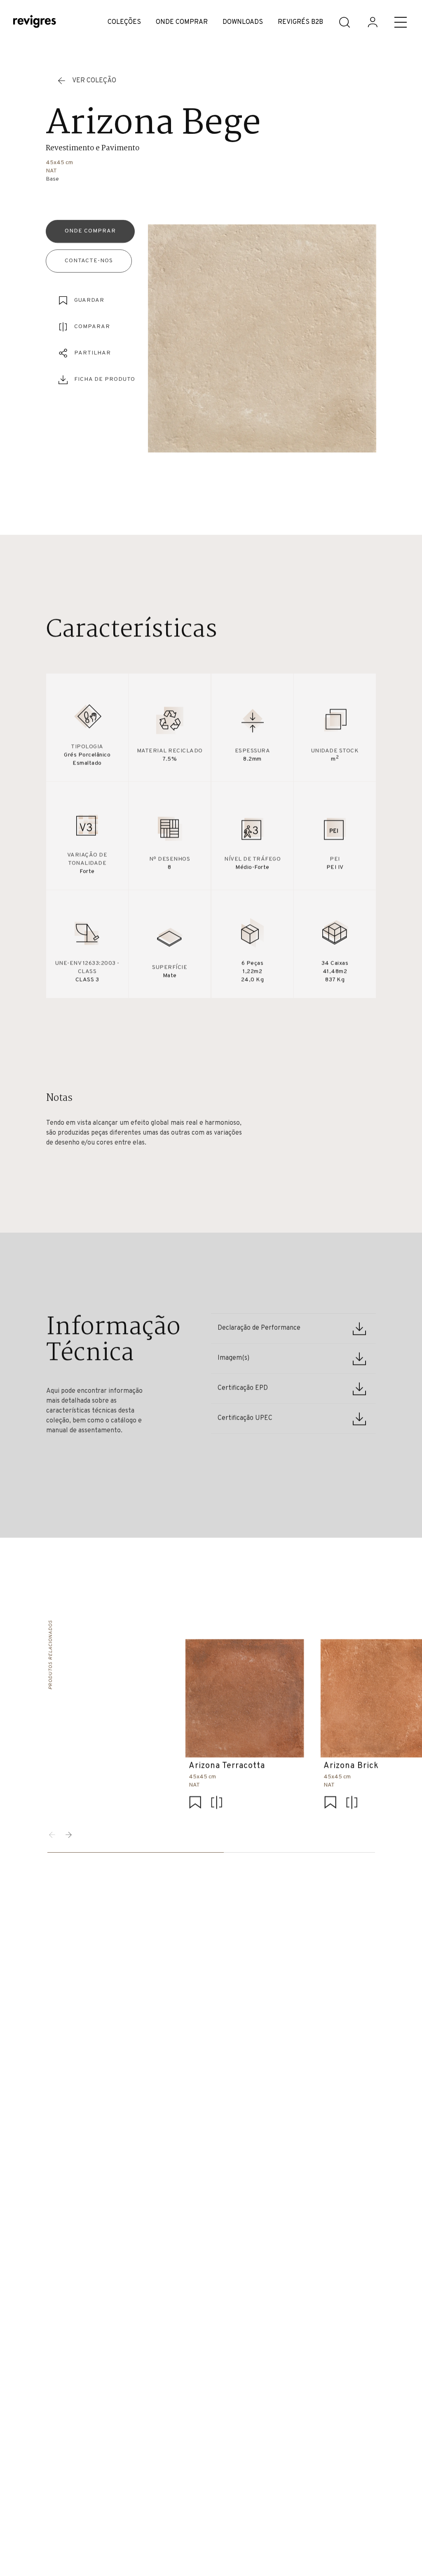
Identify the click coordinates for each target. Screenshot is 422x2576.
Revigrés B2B (300, 22)
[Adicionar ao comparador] (216, 1803)
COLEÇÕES (124, 22)
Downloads (243, 22)
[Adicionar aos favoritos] (195, 1803)
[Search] (345, 22)
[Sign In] (373, 22)
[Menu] (401, 22)
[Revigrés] (35, 22)
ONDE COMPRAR (182, 22)
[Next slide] (69, 1835)
